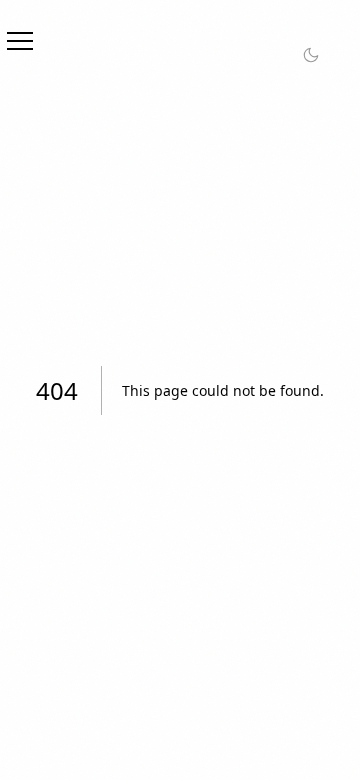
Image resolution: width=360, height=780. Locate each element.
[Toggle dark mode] (311, 55)
